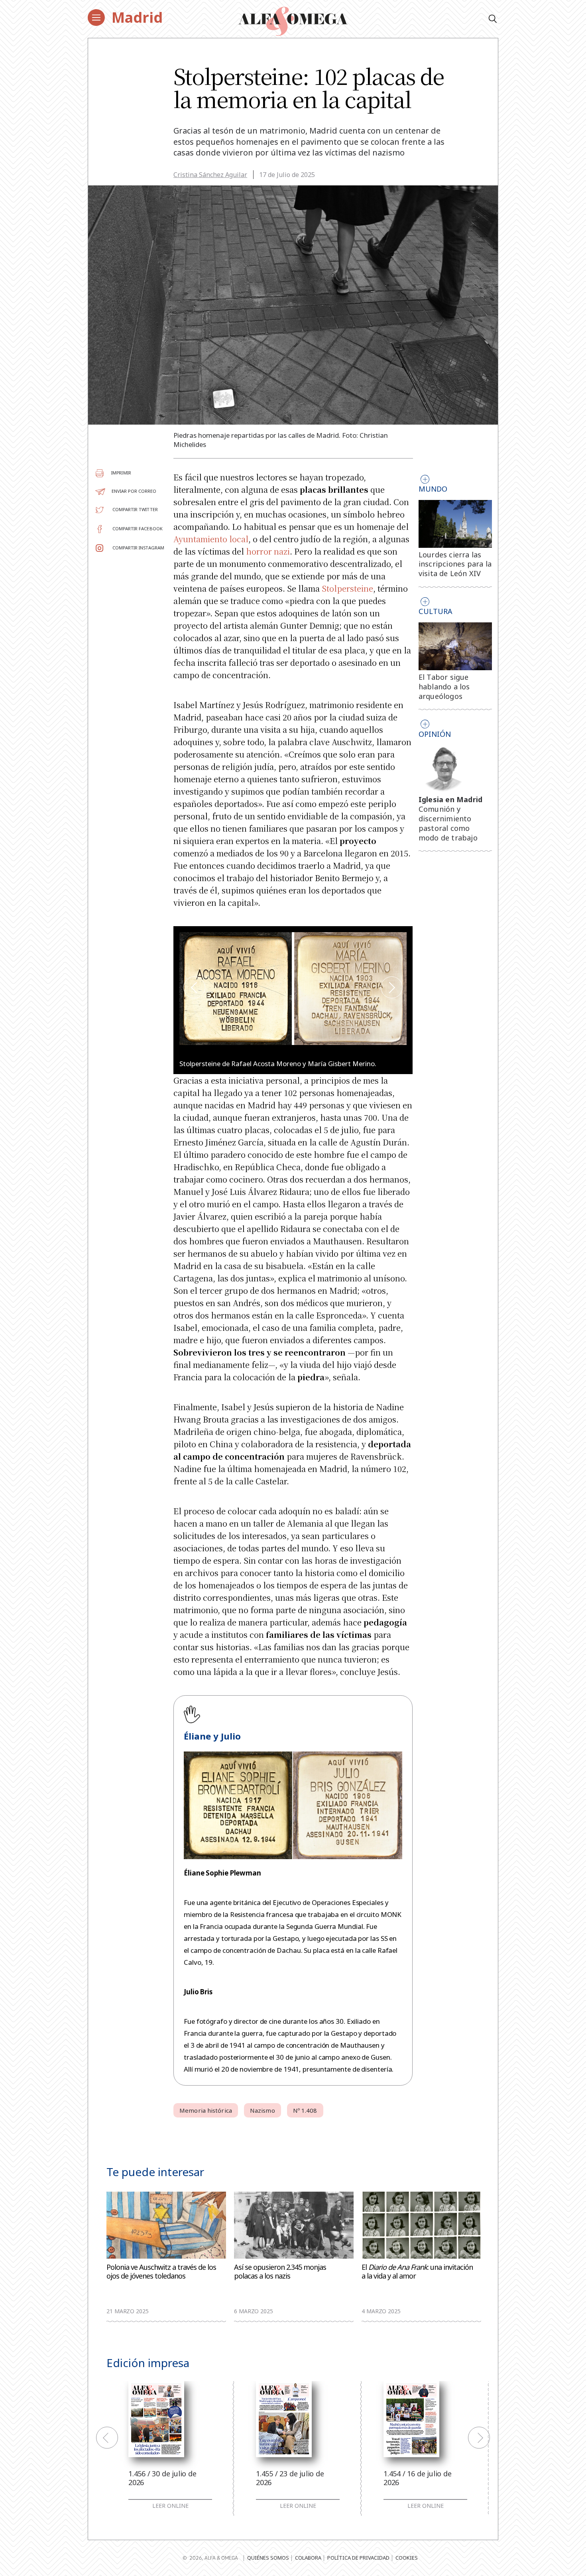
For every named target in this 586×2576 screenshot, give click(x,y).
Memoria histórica (206, 2110)
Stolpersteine (347, 588)
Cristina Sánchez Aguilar (210, 175)
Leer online (170, 2506)
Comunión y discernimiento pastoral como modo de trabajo (448, 823)
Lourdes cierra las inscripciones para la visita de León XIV (455, 564)
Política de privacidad (358, 2558)
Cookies (407, 2558)
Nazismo (263, 2110)
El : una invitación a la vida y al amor (417, 2272)
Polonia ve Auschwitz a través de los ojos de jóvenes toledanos (161, 2272)
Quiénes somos (268, 2558)
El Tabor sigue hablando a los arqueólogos (444, 687)
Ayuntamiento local (211, 539)
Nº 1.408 (305, 2110)
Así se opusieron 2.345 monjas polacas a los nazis (280, 2272)
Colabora (308, 2558)
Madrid (137, 17)
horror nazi (268, 551)
